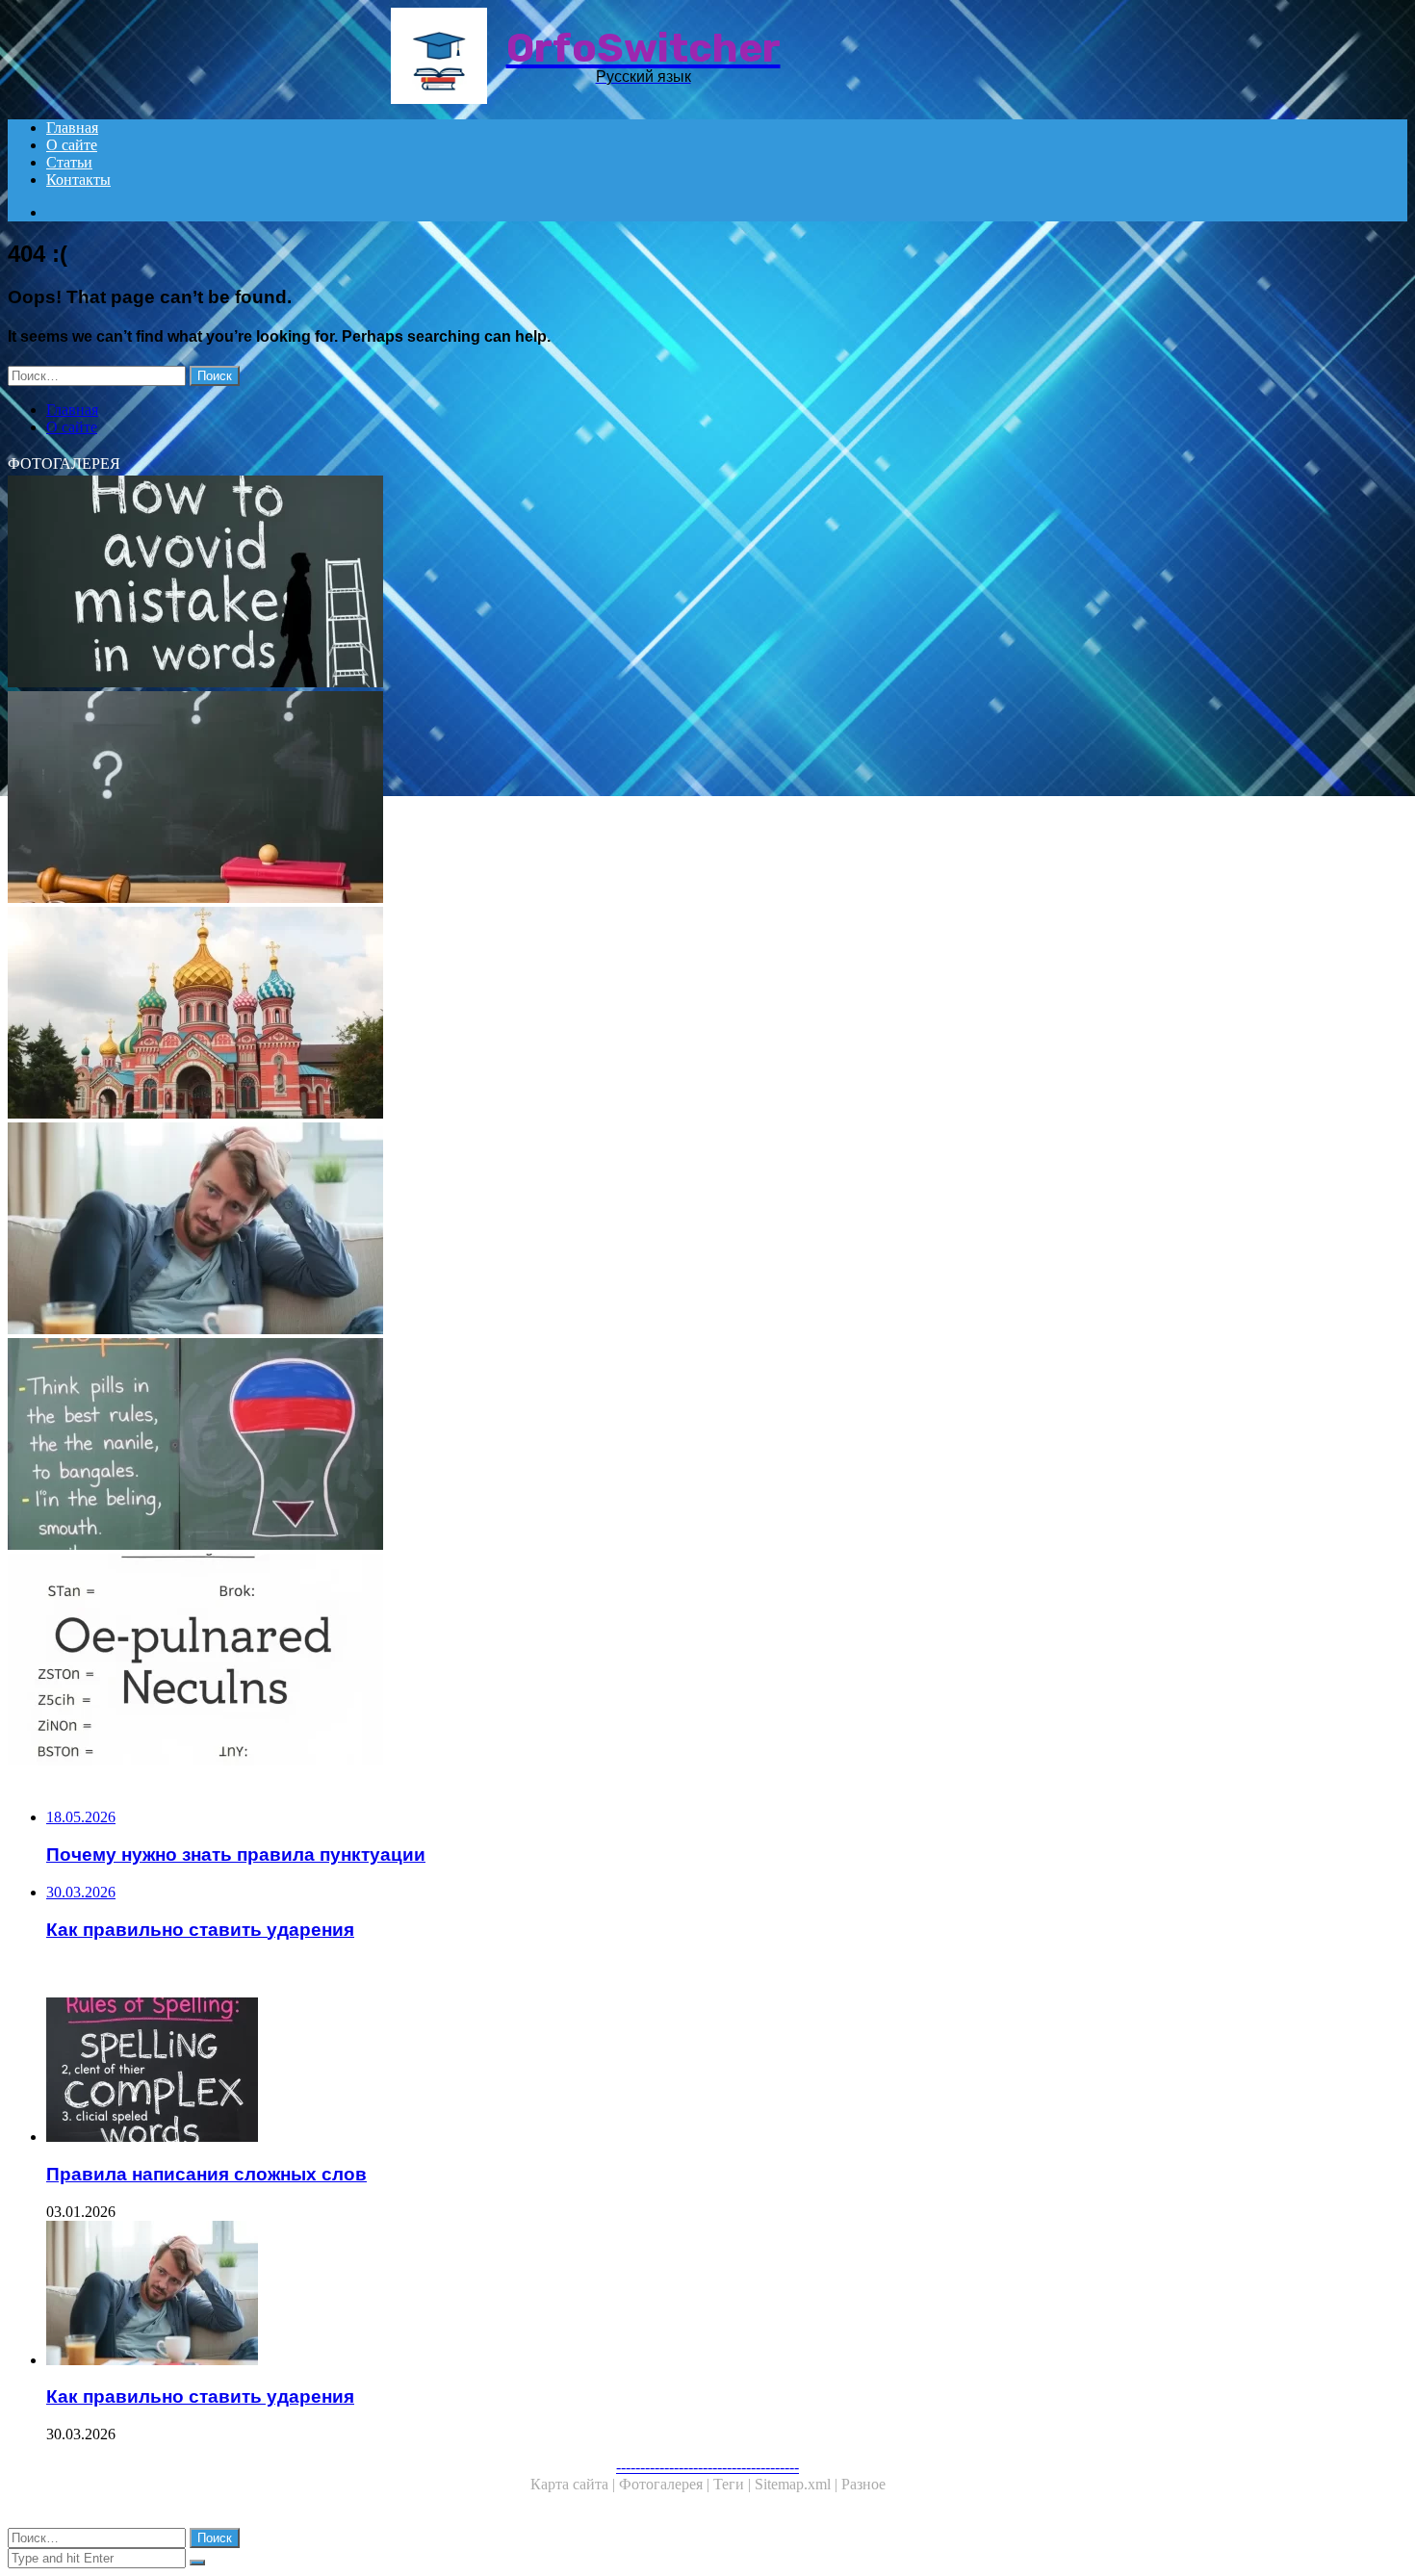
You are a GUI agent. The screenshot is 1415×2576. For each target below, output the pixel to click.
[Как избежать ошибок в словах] (585, 583)
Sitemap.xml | (798, 2484)
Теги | (734, 2484)
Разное (863, 2484)
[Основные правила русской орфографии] (585, 1015)
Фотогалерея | (666, 2484)
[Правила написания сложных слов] (605, 2072)
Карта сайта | (575, 2484)
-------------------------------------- (707, 2467)
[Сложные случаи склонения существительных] (585, 1662)
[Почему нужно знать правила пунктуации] (585, 799)
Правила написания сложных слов (206, 2174)
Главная (72, 128)
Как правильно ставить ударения (200, 2396)
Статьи (69, 162)
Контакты (78, 180)
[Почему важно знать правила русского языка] (585, 1446)
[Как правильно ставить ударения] (585, 1230)
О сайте (72, 145)
